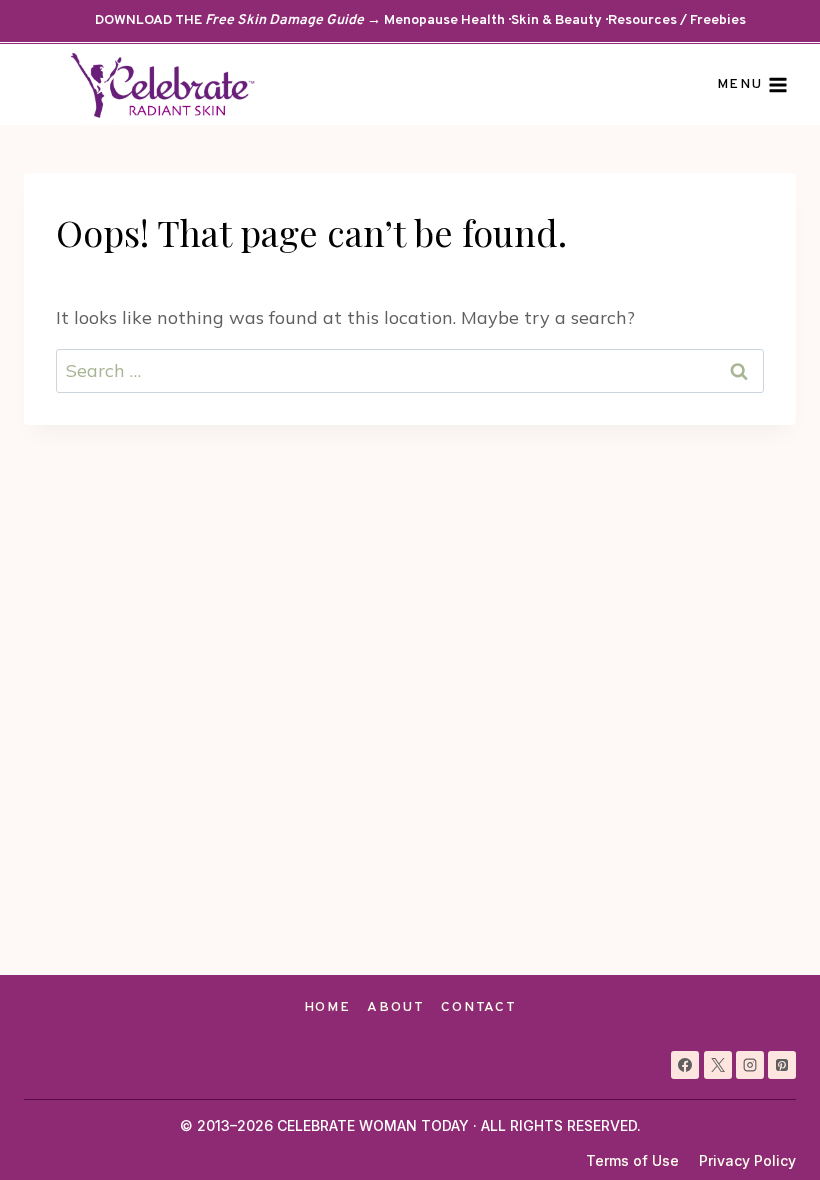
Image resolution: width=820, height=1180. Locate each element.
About (395, 1007)
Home (327, 1007)
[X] (718, 1065)
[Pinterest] (782, 1065)
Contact (478, 1007)
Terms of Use (632, 1160)
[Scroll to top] (768, 1128)
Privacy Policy (747, 1160)
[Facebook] (685, 1065)
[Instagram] (750, 1065)
